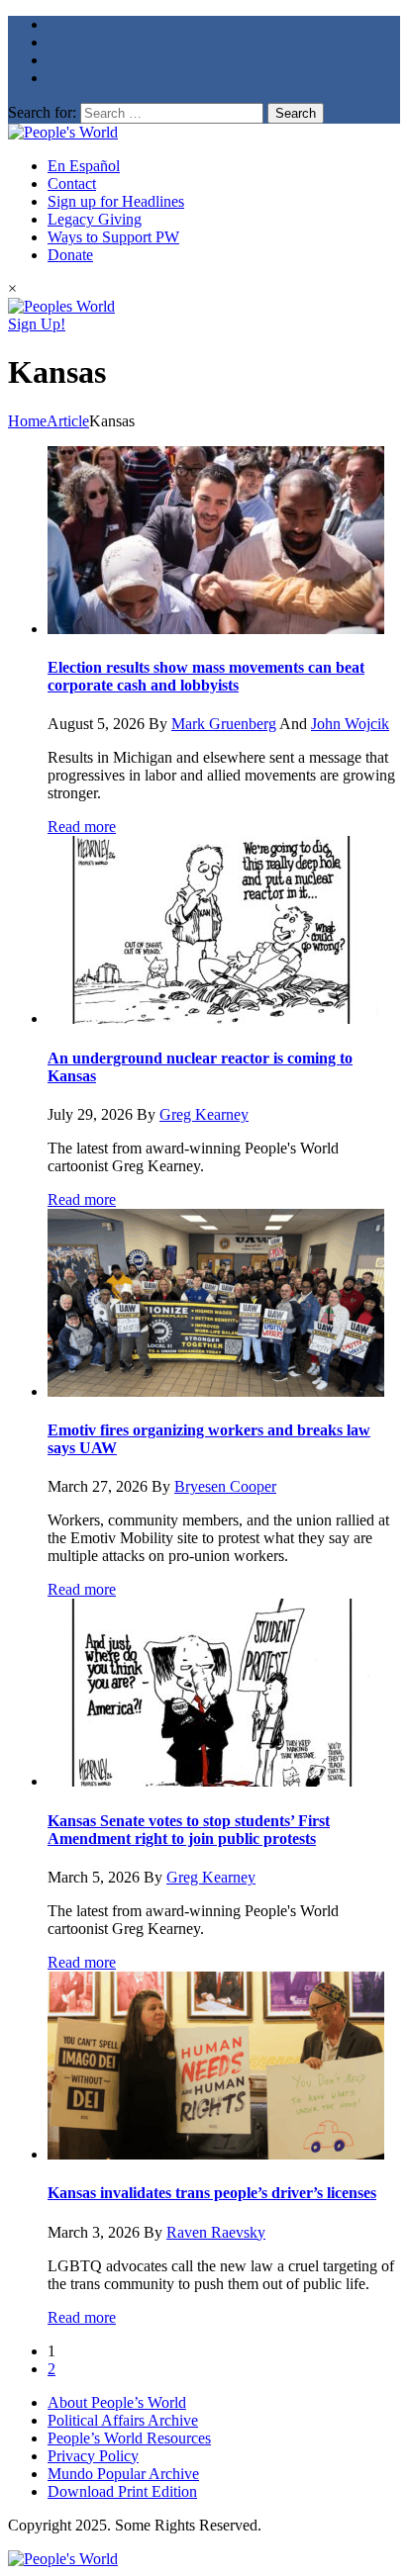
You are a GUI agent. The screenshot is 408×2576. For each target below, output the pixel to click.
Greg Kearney (204, 1114)
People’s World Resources (129, 2438)
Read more (82, 827)
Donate (70, 255)
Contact (72, 184)
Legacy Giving (95, 219)
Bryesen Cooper (225, 1486)
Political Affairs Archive (123, 2420)
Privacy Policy (93, 2456)
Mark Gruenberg (224, 724)
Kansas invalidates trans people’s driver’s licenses (212, 2193)
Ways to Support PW (113, 237)
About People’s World (117, 2402)
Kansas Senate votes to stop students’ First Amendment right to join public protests (189, 1830)
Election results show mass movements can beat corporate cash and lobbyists (206, 676)
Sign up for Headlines (116, 201)
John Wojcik (350, 724)
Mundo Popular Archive (123, 2474)
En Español (84, 166)
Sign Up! (37, 324)
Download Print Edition (122, 2491)
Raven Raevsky (216, 2232)
